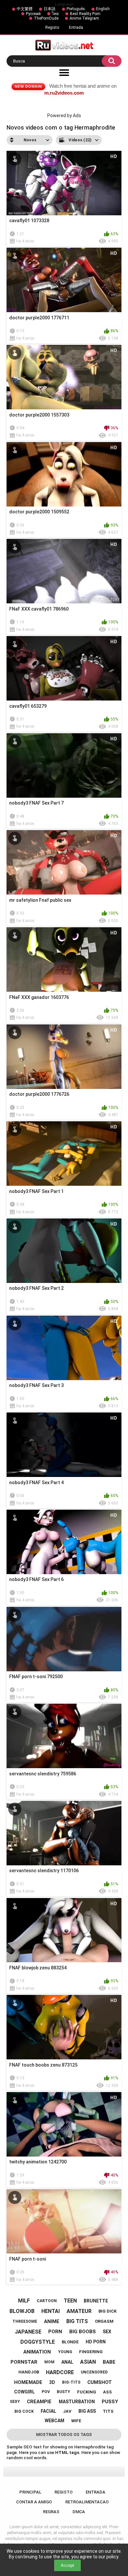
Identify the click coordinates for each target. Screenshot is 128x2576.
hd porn (96, 2342)
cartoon (47, 2301)
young (65, 2352)
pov (46, 2392)
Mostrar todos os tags (64, 2434)
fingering (91, 2352)
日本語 (50, 9)
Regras (51, 2512)
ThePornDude (46, 18)
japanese (28, 2332)
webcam (54, 2421)
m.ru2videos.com (64, 93)
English (103, 9)
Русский (33, 14)
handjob (29, 2372)
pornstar (24, 2362)
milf (24, 2301)
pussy (110, 2402)
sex (107, 2332)
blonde (70, 2342)
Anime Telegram (84, 18)
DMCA (79, 2512)
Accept (67, 2565)
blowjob (22, 2311)
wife (76, 2421)
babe (109, 2362)
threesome (25, 2321)
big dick (107, 2311)
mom (49, 2362)
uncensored (94, 2372)
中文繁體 (25, 9)
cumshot (100, 2382)
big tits (77, 2321)
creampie (39, 2402)
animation (37, 2352)
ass (107, 2392)
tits (108, 2411)
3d (52, 2382)
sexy (15, 2402)
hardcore (60, 2372)
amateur (79, 2311)
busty (64, 2392)
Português (76, 9)
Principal (30, 2492)
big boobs (83, 2332)
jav (67, 2411)
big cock (24, 2411)
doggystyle (38, 2342)
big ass (87, 2411)
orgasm (104, 2321)
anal (67, 2362)
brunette (96, 2301)
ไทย (55, 14)
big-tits (71, 2382)
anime (52, 2321)
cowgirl (24, 2392)
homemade (28, 2382)
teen (70, 2301)
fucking (87, 2392)
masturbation (77, 2402)
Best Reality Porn (85, 14)
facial (48, 2411)
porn (55, 2332)
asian (88, 2362)
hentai (51, 2311)
